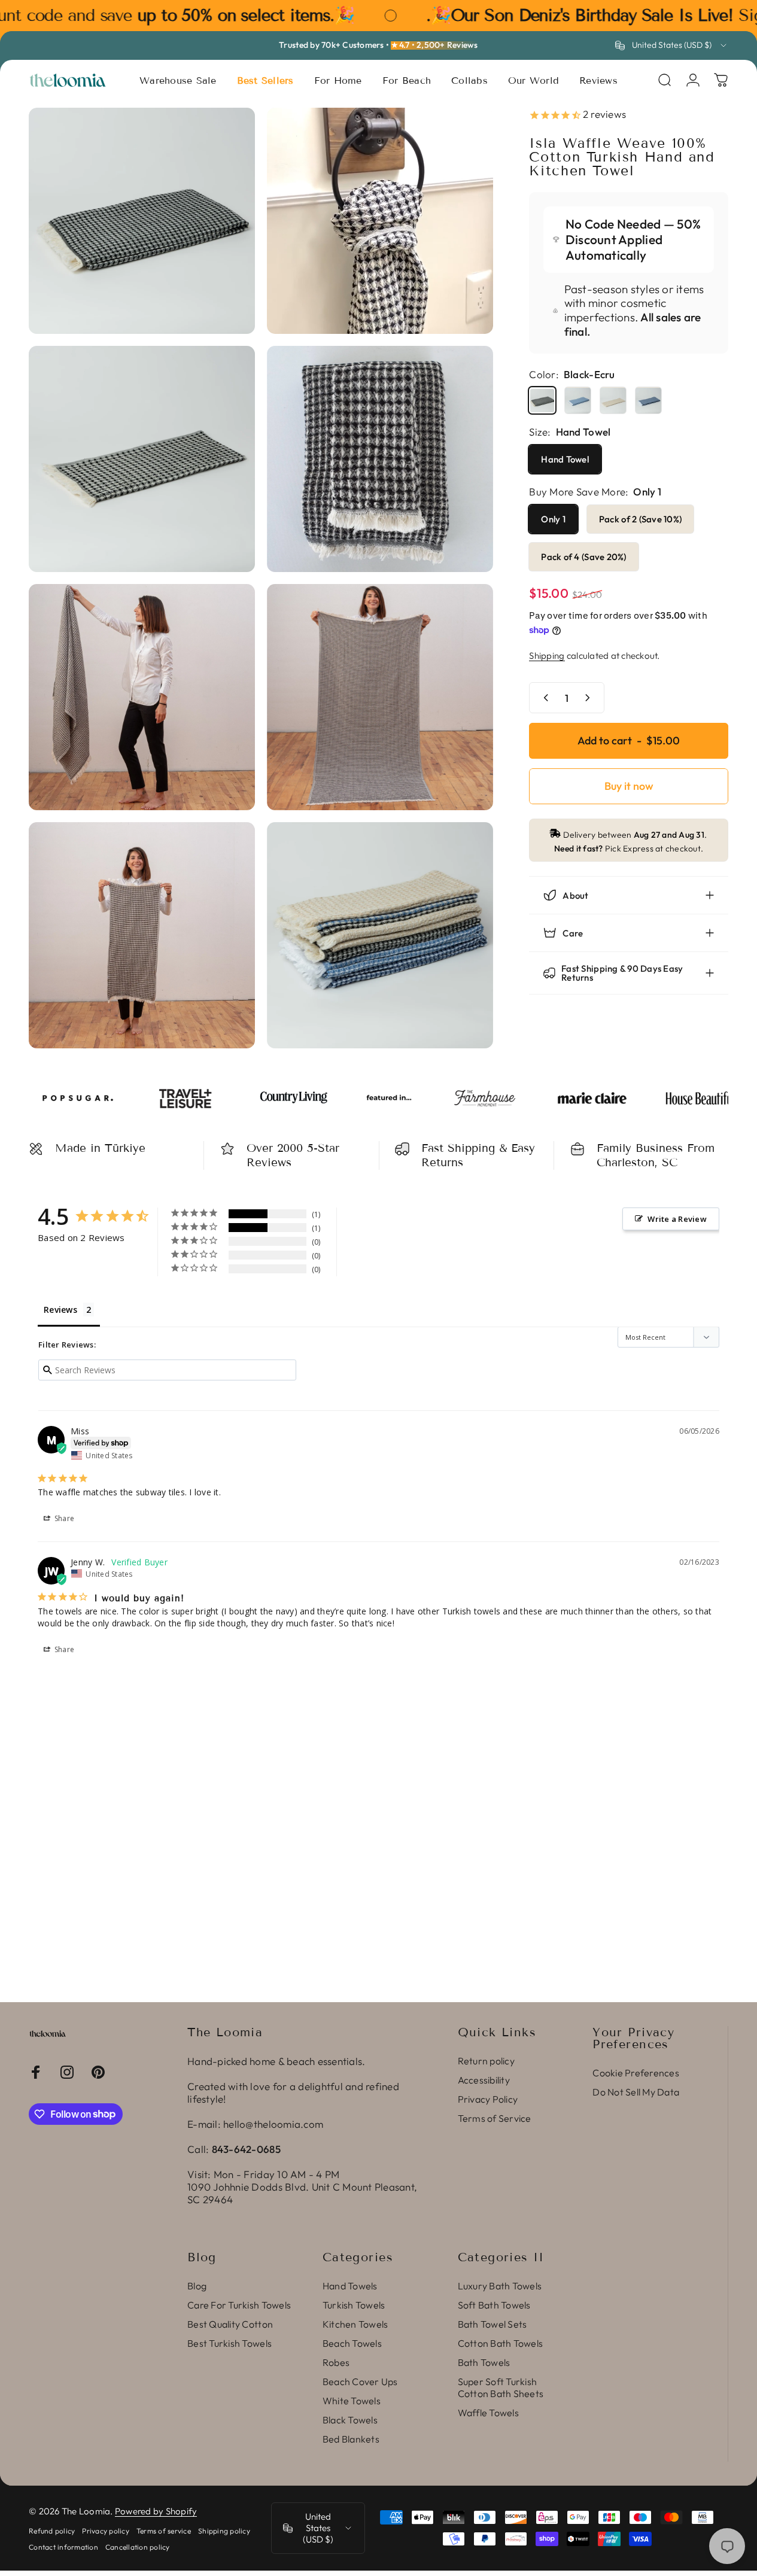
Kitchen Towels (355, 2324)
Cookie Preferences (636, 2073)
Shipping (547, 656)
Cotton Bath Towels (501, 2343)
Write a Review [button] (677, 1219)
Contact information (63, 2547)
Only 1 (553, 519)
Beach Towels (352, 2343)
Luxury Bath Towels (500, 2286)
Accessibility (484, 2080)
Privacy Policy (488, 2099)
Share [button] (64, 1518)
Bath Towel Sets (492, 2324)
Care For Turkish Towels (239, 2305)
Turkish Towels (354, 2305)
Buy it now (629, 786)
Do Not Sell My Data (636, 2092)
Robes (336, 2362)
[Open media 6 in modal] (380, 697)
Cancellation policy (138, 2547)
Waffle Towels (488, 2413)
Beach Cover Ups (360, 2382)
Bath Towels (484, 2362)
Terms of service (164, 2531)
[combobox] (672, 45)
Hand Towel (565, 459)
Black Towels (350, 2420)
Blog (197, 2286)
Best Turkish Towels (229, 2343)
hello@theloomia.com (273, 2124)
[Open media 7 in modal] (142, 935)
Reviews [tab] (60, 1310)
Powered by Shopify (156, 2511)
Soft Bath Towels (494, 2305)
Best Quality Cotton (230, 2324)
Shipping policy (224, 2531)
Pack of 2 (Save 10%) (640, 519)
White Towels (352, 2401)
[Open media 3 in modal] (142, 459)
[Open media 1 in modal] (142, 221)
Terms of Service (495, 2118)
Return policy (486, 2061)
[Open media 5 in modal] (142, 697)
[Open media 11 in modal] (380, 935)
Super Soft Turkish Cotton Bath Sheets (501, 2388)
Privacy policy (106, 2531)
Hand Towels (350, 2286)
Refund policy (52, 2531)
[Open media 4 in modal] (380, 459)
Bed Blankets (351, 2439)
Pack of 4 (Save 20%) (583, 557)
